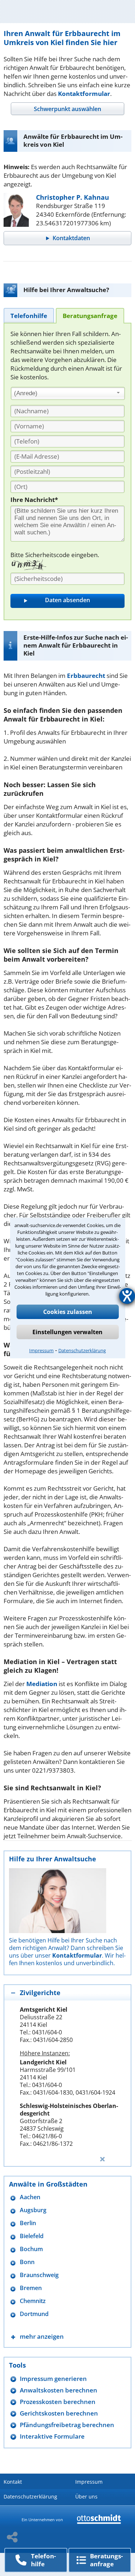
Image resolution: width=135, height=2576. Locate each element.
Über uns (86, 2496)
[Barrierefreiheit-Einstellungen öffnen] (127, 1296)
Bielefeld (32, 2236)
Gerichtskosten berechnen (59, 2413)
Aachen (30, 2197)
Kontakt (13, 2482)
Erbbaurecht (86, 676)
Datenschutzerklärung (82, 1350)
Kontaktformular (84, 94)
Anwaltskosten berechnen (58, 2390)
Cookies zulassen (68, 1312)
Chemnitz (33, 2301)
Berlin (28, 2223)
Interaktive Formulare (52, 2436)
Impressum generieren (53, 2379)
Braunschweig (39, 2275)
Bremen (31, 2288)
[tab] (67, 109)
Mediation (42, 1684)
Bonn (27, 2262)
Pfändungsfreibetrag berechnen (67, 2425)
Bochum (31, 2249)
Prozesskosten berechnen (58, 2402)
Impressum (41, 1350)
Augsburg (33, 2210)
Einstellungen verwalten (67, 1332)
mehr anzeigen (42, 2336)
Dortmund (34, 2314)
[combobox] (68, 393)
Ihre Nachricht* (34, 500)
